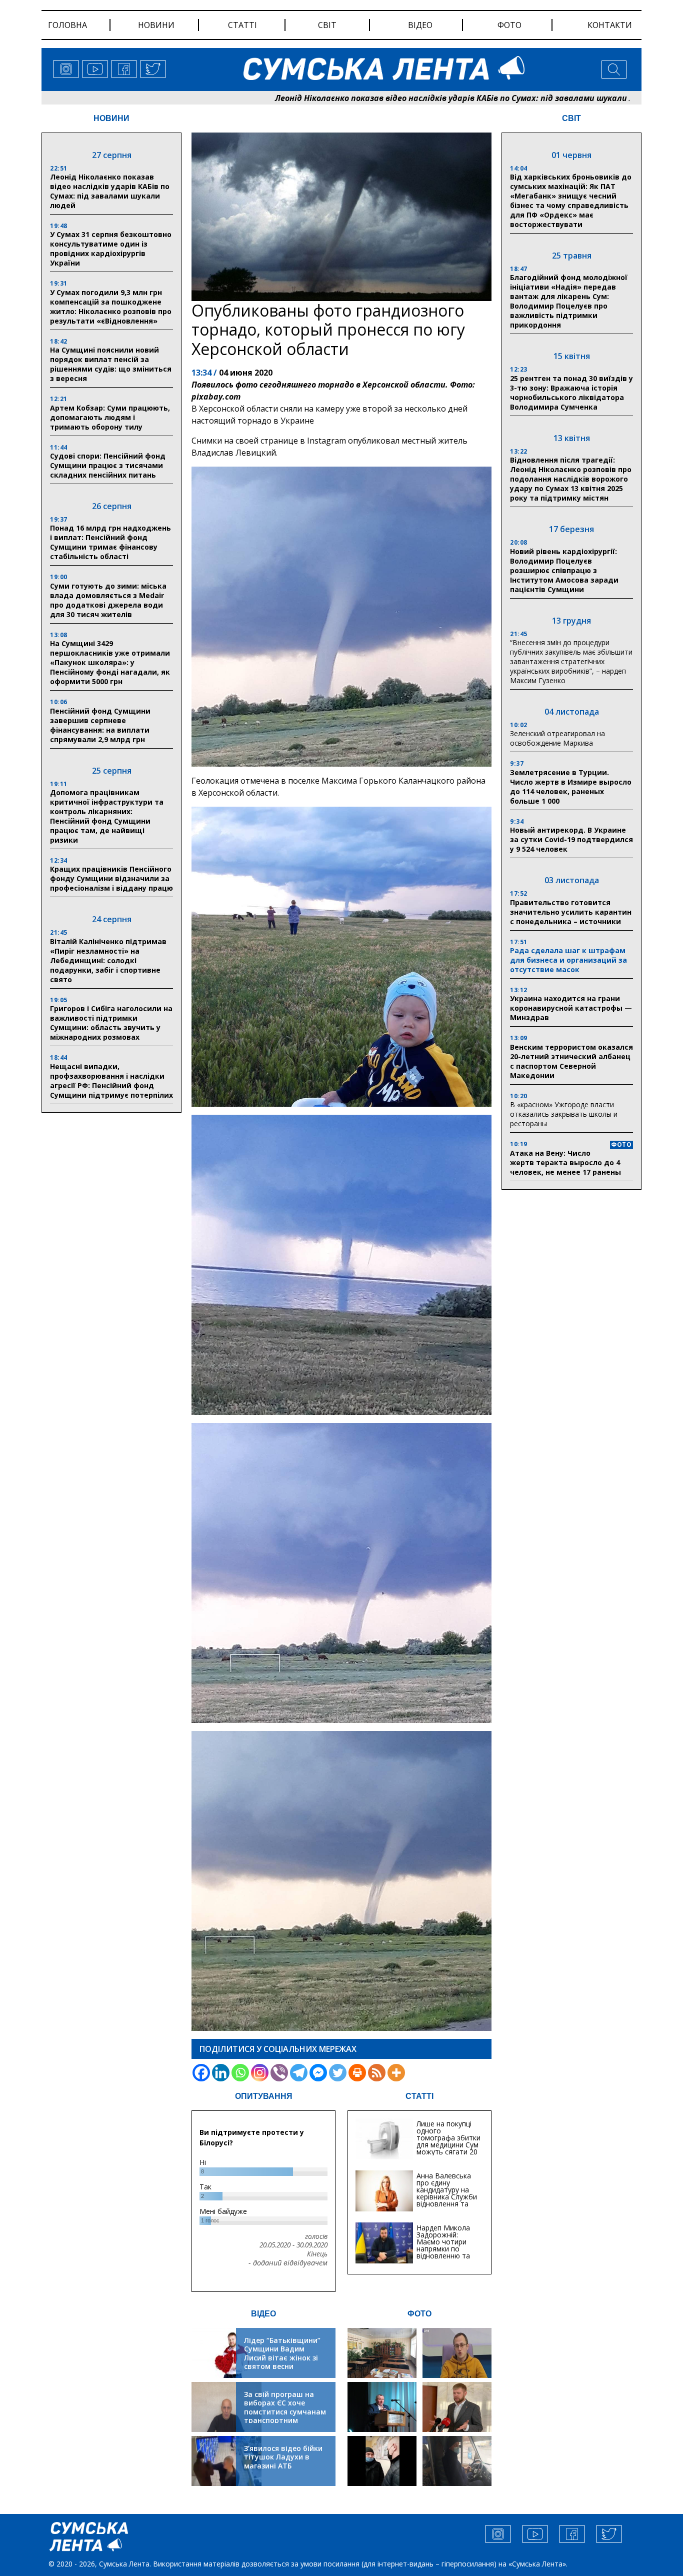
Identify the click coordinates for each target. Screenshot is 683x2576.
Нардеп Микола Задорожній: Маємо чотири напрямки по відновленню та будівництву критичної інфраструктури (443, 2252)
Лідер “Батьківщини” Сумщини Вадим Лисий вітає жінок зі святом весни (282, 2353)
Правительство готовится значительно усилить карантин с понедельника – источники (571, 912)
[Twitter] (338, 2073)
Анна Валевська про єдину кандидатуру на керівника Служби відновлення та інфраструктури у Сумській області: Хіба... (447, 2200)
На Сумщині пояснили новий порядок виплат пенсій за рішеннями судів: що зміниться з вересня (111, 364)
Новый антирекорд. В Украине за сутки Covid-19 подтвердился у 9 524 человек (571, 839)
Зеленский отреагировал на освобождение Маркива (557, 738)
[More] (396, 2073)
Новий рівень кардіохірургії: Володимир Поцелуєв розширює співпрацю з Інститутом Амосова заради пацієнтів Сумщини (564, 570)
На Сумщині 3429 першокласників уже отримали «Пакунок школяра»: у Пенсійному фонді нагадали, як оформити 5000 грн (110, 662)
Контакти (610, 25)
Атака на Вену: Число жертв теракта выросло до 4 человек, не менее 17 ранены (565, 1162)
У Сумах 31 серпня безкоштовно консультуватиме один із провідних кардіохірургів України (111, 249)
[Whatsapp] (240, 2073)
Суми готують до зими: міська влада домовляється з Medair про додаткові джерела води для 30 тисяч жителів (108, 600)
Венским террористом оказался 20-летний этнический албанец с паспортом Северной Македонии (571, 1061)
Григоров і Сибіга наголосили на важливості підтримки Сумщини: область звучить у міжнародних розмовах (111, 1023)
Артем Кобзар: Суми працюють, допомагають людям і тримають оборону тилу (110, 417)
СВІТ (571, 118)
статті (242, 25)
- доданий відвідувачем (288, 2263)
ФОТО (419, 2314)
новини (156, 25)
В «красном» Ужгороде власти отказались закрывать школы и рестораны (564, 1114)
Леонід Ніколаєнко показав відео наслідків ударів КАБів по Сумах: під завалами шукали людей (367, 98)
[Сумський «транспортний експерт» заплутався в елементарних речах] (457, 2353)
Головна (67, 25)
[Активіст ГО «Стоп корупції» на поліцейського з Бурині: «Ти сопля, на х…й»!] (382, 2461)
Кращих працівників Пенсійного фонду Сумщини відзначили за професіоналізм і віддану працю (111, 878)
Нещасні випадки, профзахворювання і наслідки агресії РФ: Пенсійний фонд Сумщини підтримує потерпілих (111, 1081)
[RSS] (377, 2073)
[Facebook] (201, 2073)
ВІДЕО (263, 2314)
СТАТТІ (419, 2096)
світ (327, 25)
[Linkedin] (221, 2073)
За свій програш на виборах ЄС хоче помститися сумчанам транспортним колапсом (285, 2412)
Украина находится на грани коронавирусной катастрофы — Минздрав (571, 1008)
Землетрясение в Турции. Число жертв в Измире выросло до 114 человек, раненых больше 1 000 (571, 787)
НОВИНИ (111, 118)
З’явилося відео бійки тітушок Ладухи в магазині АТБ (283, 2457)
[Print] (357, 2073)
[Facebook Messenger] (318, 2073)
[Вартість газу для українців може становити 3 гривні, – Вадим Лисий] (457, 2407)
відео (420, 25)
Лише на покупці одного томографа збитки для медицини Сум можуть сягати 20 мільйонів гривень (448, 2141)
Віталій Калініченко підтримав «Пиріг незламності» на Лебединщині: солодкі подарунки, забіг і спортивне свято (108, 960)
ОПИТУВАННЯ (264, 2096)
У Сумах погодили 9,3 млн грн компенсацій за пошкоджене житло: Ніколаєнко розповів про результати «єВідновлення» (111, 307)
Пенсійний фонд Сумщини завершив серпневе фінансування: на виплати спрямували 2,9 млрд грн (100, 725)
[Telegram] (299, 2073)
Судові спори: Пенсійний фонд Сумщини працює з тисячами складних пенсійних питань (108, 465)
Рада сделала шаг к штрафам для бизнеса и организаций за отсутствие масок (568, 960)
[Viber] (279, 2073)
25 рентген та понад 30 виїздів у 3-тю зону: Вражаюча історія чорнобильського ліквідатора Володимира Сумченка (571, 393)
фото (509, 25)
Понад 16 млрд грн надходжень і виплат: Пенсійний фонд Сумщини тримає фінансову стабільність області (110, 542)
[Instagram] (260, 2073)
